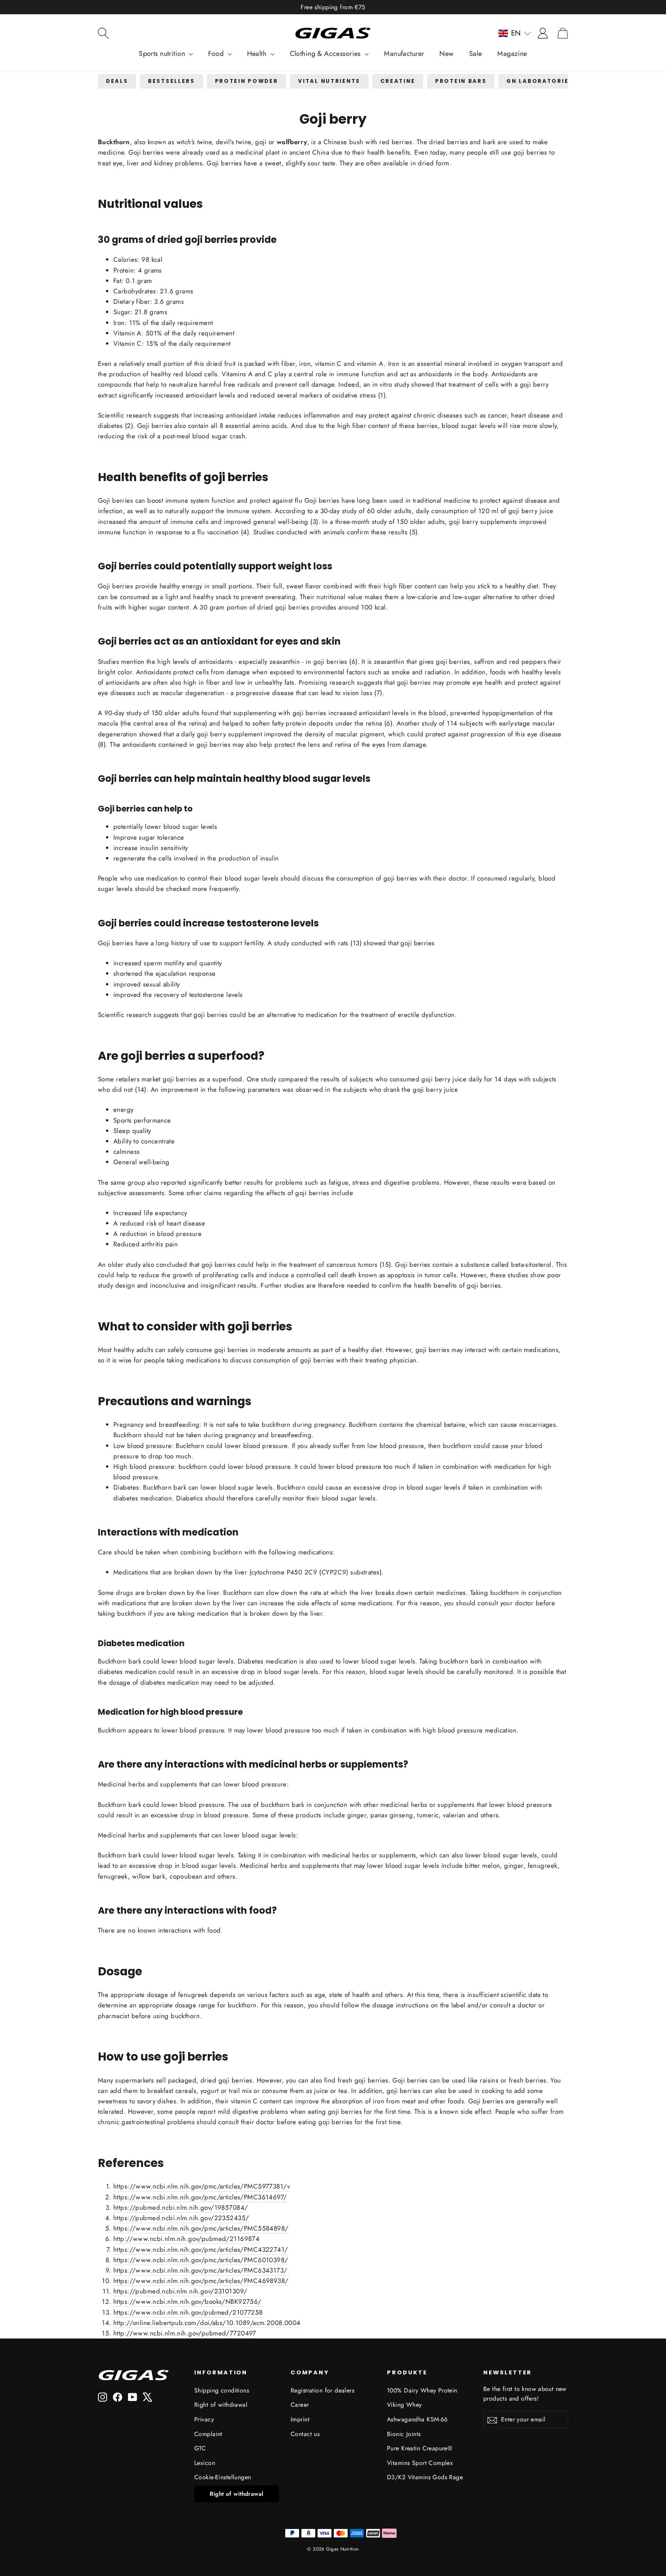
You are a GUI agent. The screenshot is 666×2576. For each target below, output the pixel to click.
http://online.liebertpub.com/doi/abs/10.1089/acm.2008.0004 (207, 2323)
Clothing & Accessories (326, 54)
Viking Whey (404, 2405)
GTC (200, 2448)
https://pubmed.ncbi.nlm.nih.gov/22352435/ (181, 2218)
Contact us (305, 2434)
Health (258, 54)
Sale (476, 54)
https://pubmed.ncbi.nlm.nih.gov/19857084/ (181, 2207)
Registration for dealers (322, 2390)
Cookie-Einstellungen (223, 2477)
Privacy (204, 2419)
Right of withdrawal (221, 2405)
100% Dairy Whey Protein (422, 2390)
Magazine (512, 54)
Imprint (300, 2419)
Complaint (208, 2434)
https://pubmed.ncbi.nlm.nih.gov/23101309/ (180, 2291)
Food (217, 54)
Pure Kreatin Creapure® (420, 2448)
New (446, 54)
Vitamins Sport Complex (420, 2463)
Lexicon (205, 2463)
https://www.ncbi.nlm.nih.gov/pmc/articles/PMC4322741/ (201, 2249)
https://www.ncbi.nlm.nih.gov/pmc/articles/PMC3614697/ (200, 2197)
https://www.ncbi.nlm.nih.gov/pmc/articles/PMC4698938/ (201, 2281)
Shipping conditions (222, 2390)
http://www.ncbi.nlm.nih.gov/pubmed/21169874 (186, 2239)
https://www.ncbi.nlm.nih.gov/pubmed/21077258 (188, 2312)
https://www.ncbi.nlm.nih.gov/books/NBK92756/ (188, 2302)
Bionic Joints (404, 2434)
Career (300, 2405)
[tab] (117, 82)
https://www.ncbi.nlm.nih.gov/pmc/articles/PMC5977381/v (202, 2186)
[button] (515, 33)
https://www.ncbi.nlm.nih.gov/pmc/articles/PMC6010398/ (201, 2260)
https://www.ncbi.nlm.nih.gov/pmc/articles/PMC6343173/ (200, 2270)
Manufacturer (404, 54)
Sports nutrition (163, 54)
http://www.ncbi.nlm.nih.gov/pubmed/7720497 (185, 2333)
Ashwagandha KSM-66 (417, 2419)
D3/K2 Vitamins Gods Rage (425, 2477)
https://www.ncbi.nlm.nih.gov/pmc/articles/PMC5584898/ (201, 2228)
